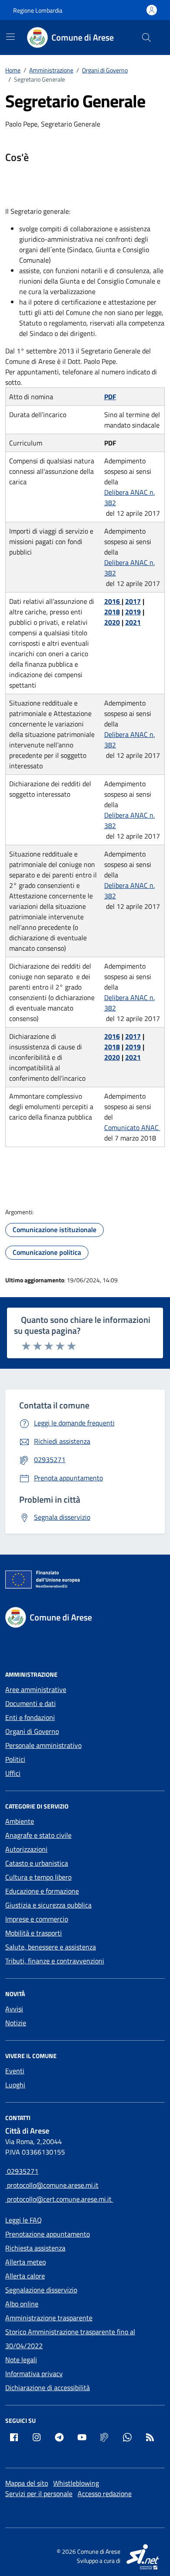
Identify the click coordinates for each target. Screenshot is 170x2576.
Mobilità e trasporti (34, 1933)
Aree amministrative (36, 1689)
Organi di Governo (32, 1731)
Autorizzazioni (26, 1849)
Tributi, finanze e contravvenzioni (55, 1961)
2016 (113, 601)
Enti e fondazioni (30, 1717)
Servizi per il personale (39, 2494)
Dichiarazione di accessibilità (48, 2388)
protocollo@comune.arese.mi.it (52, 2185)
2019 (133, 612)
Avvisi (14, 2009)
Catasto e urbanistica (37, 1863)
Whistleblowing (76, 2483)
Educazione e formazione (42, 1891)
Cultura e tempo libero (38, 1877)
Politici (15, 1759)
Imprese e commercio (37, 1919)
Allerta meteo (25, 2262)
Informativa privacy (34, 2374)
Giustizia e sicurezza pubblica (48, 1905)
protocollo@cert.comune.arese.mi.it (59, 2199)
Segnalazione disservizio (41, 2290)
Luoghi (15, 2085)
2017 (133, 601)
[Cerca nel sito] (146, 38)
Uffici (13, 1773)
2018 (112, 612)
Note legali (21, 2360)
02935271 (22, 2171)
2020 (112, 622)
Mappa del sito (27, 2483)
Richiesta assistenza (35, 2248)
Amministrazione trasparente (49, 2318)
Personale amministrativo (43, 1745)
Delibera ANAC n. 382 (129, 497)
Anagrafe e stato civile (38, 1835)
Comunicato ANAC (132, 1127)
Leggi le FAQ (24, 2220)
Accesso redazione (105, 2494)
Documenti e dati (31, 1703)
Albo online (22, 2304)
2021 (133, 622)
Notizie (16, 2023)
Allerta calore (25, 2276)
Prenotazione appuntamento (48, 2234)
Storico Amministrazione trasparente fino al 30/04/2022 (70, 2339)
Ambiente (20, 1821)
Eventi (15, 2071)
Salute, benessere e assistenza (51, 1947)
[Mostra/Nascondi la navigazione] (10, 37)
